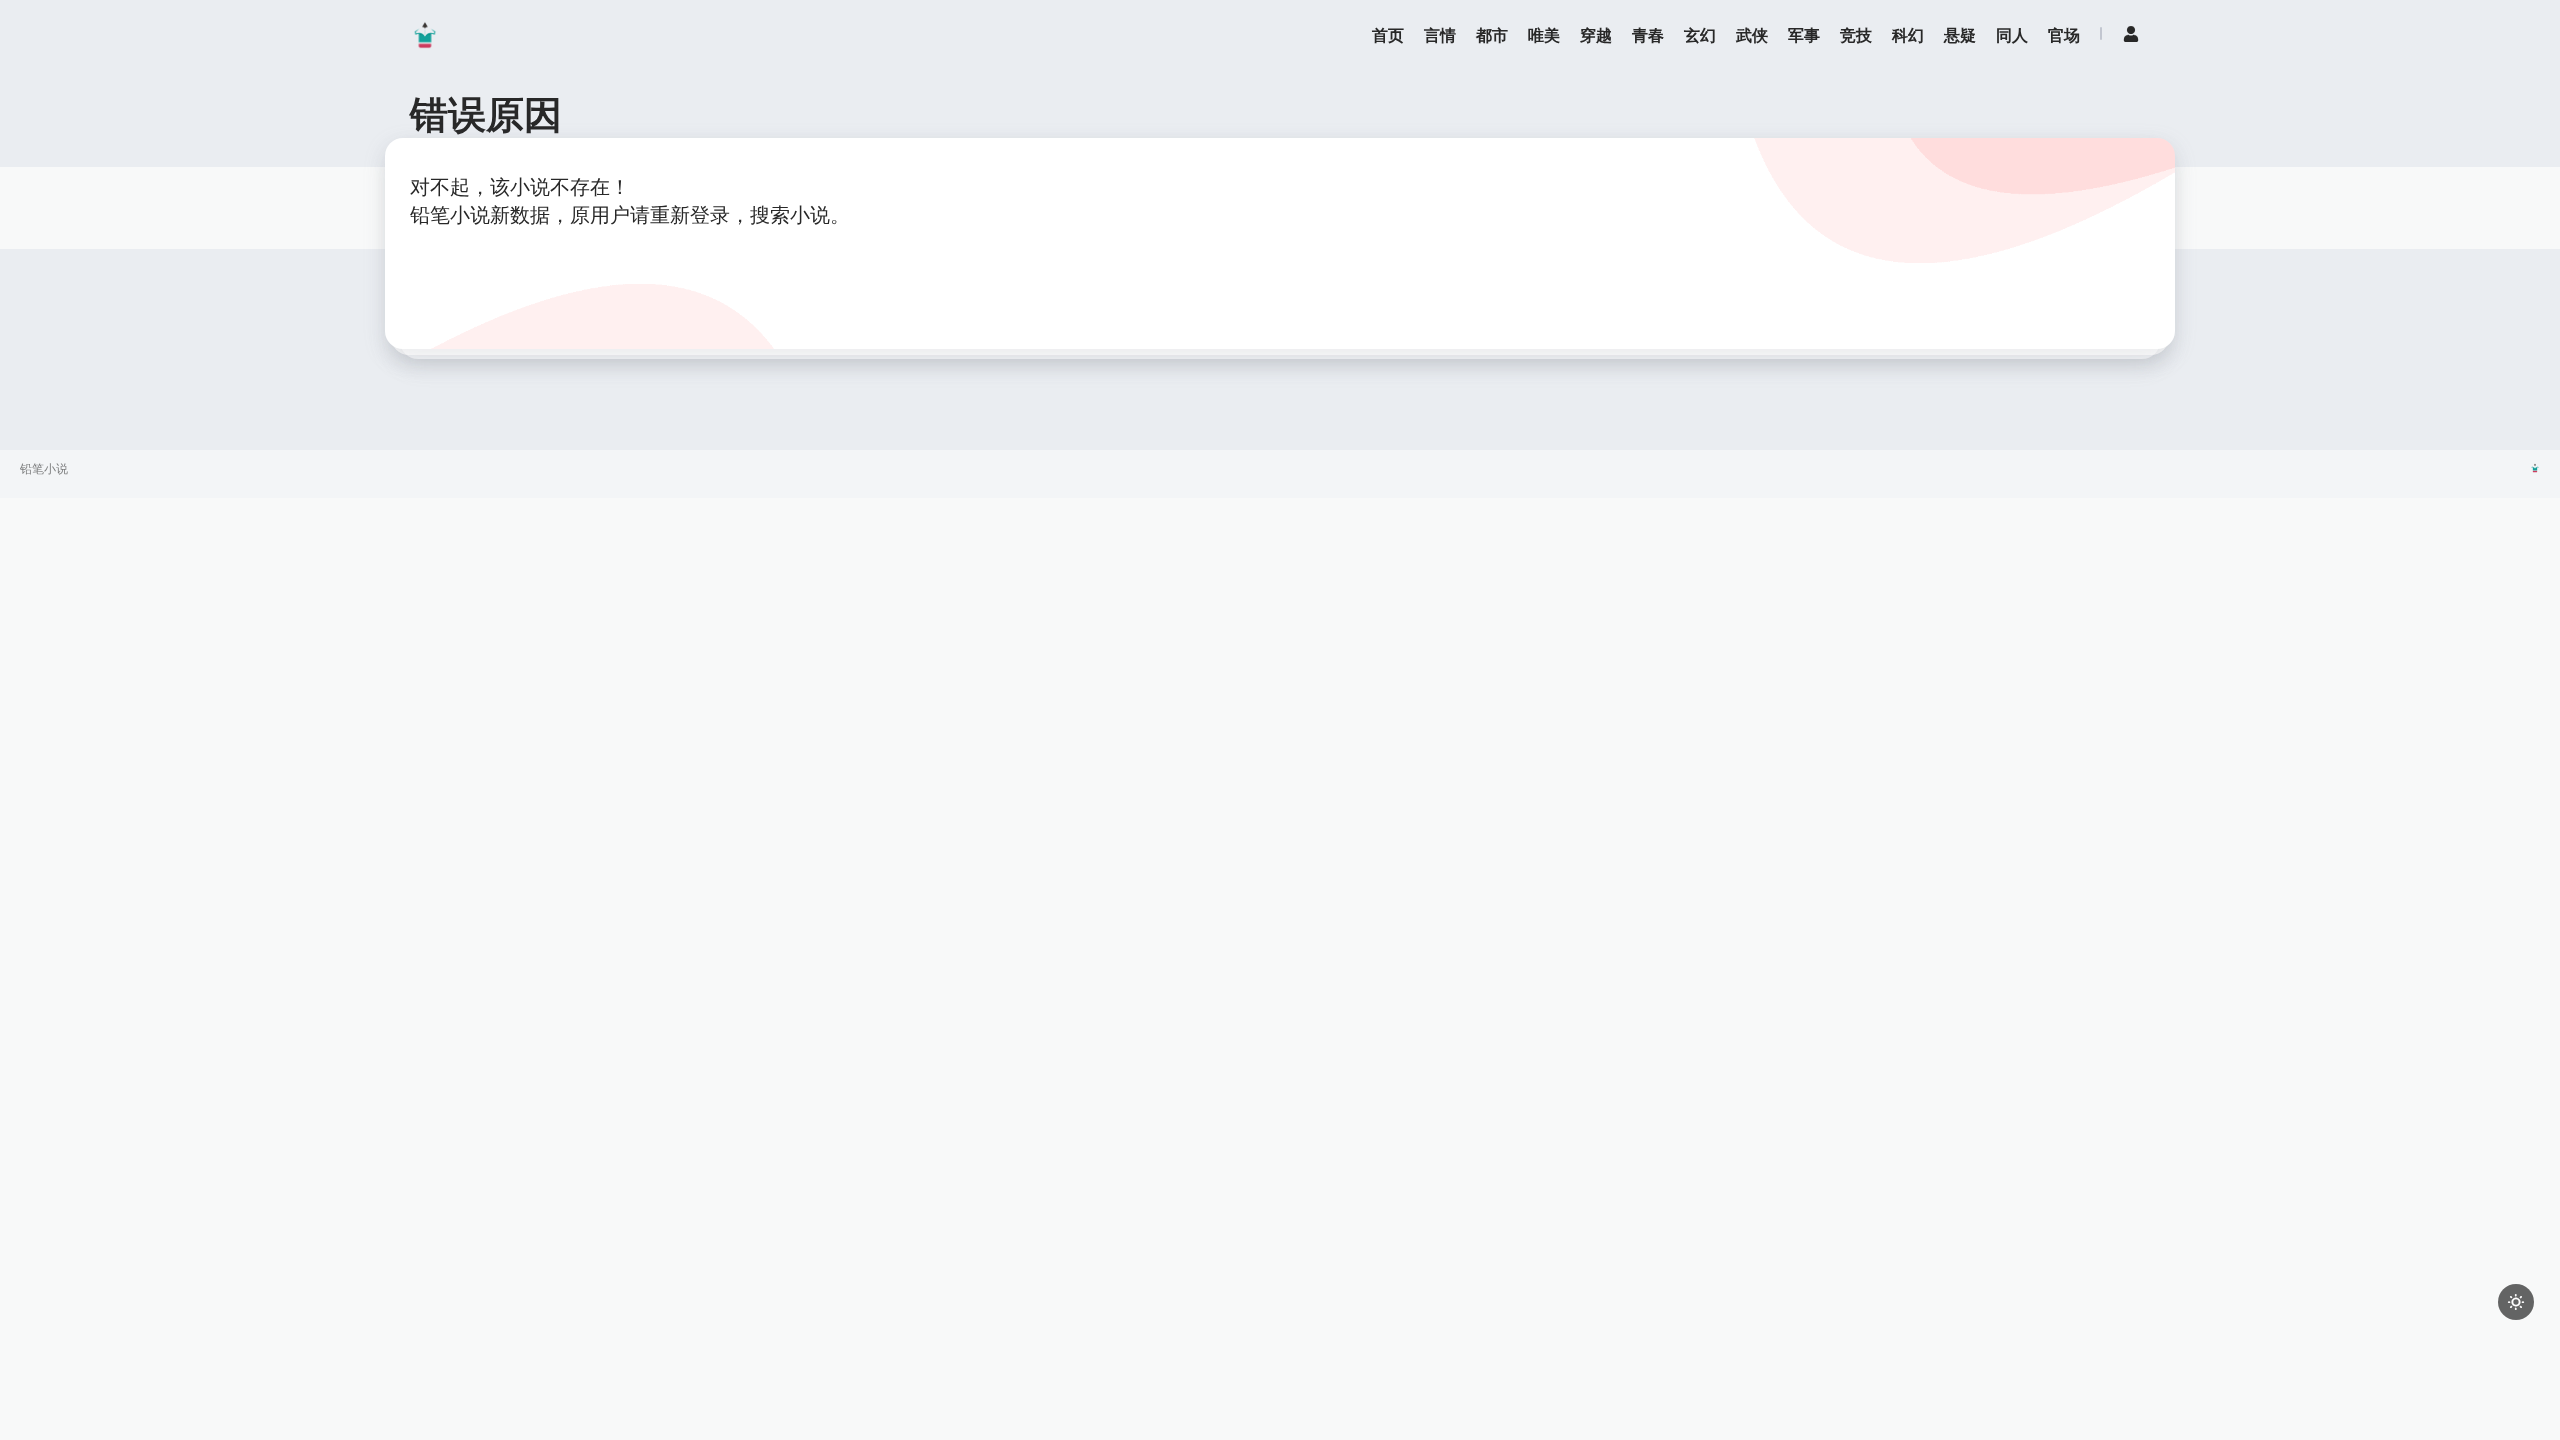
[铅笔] (425, 35)
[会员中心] (2131, 34)
